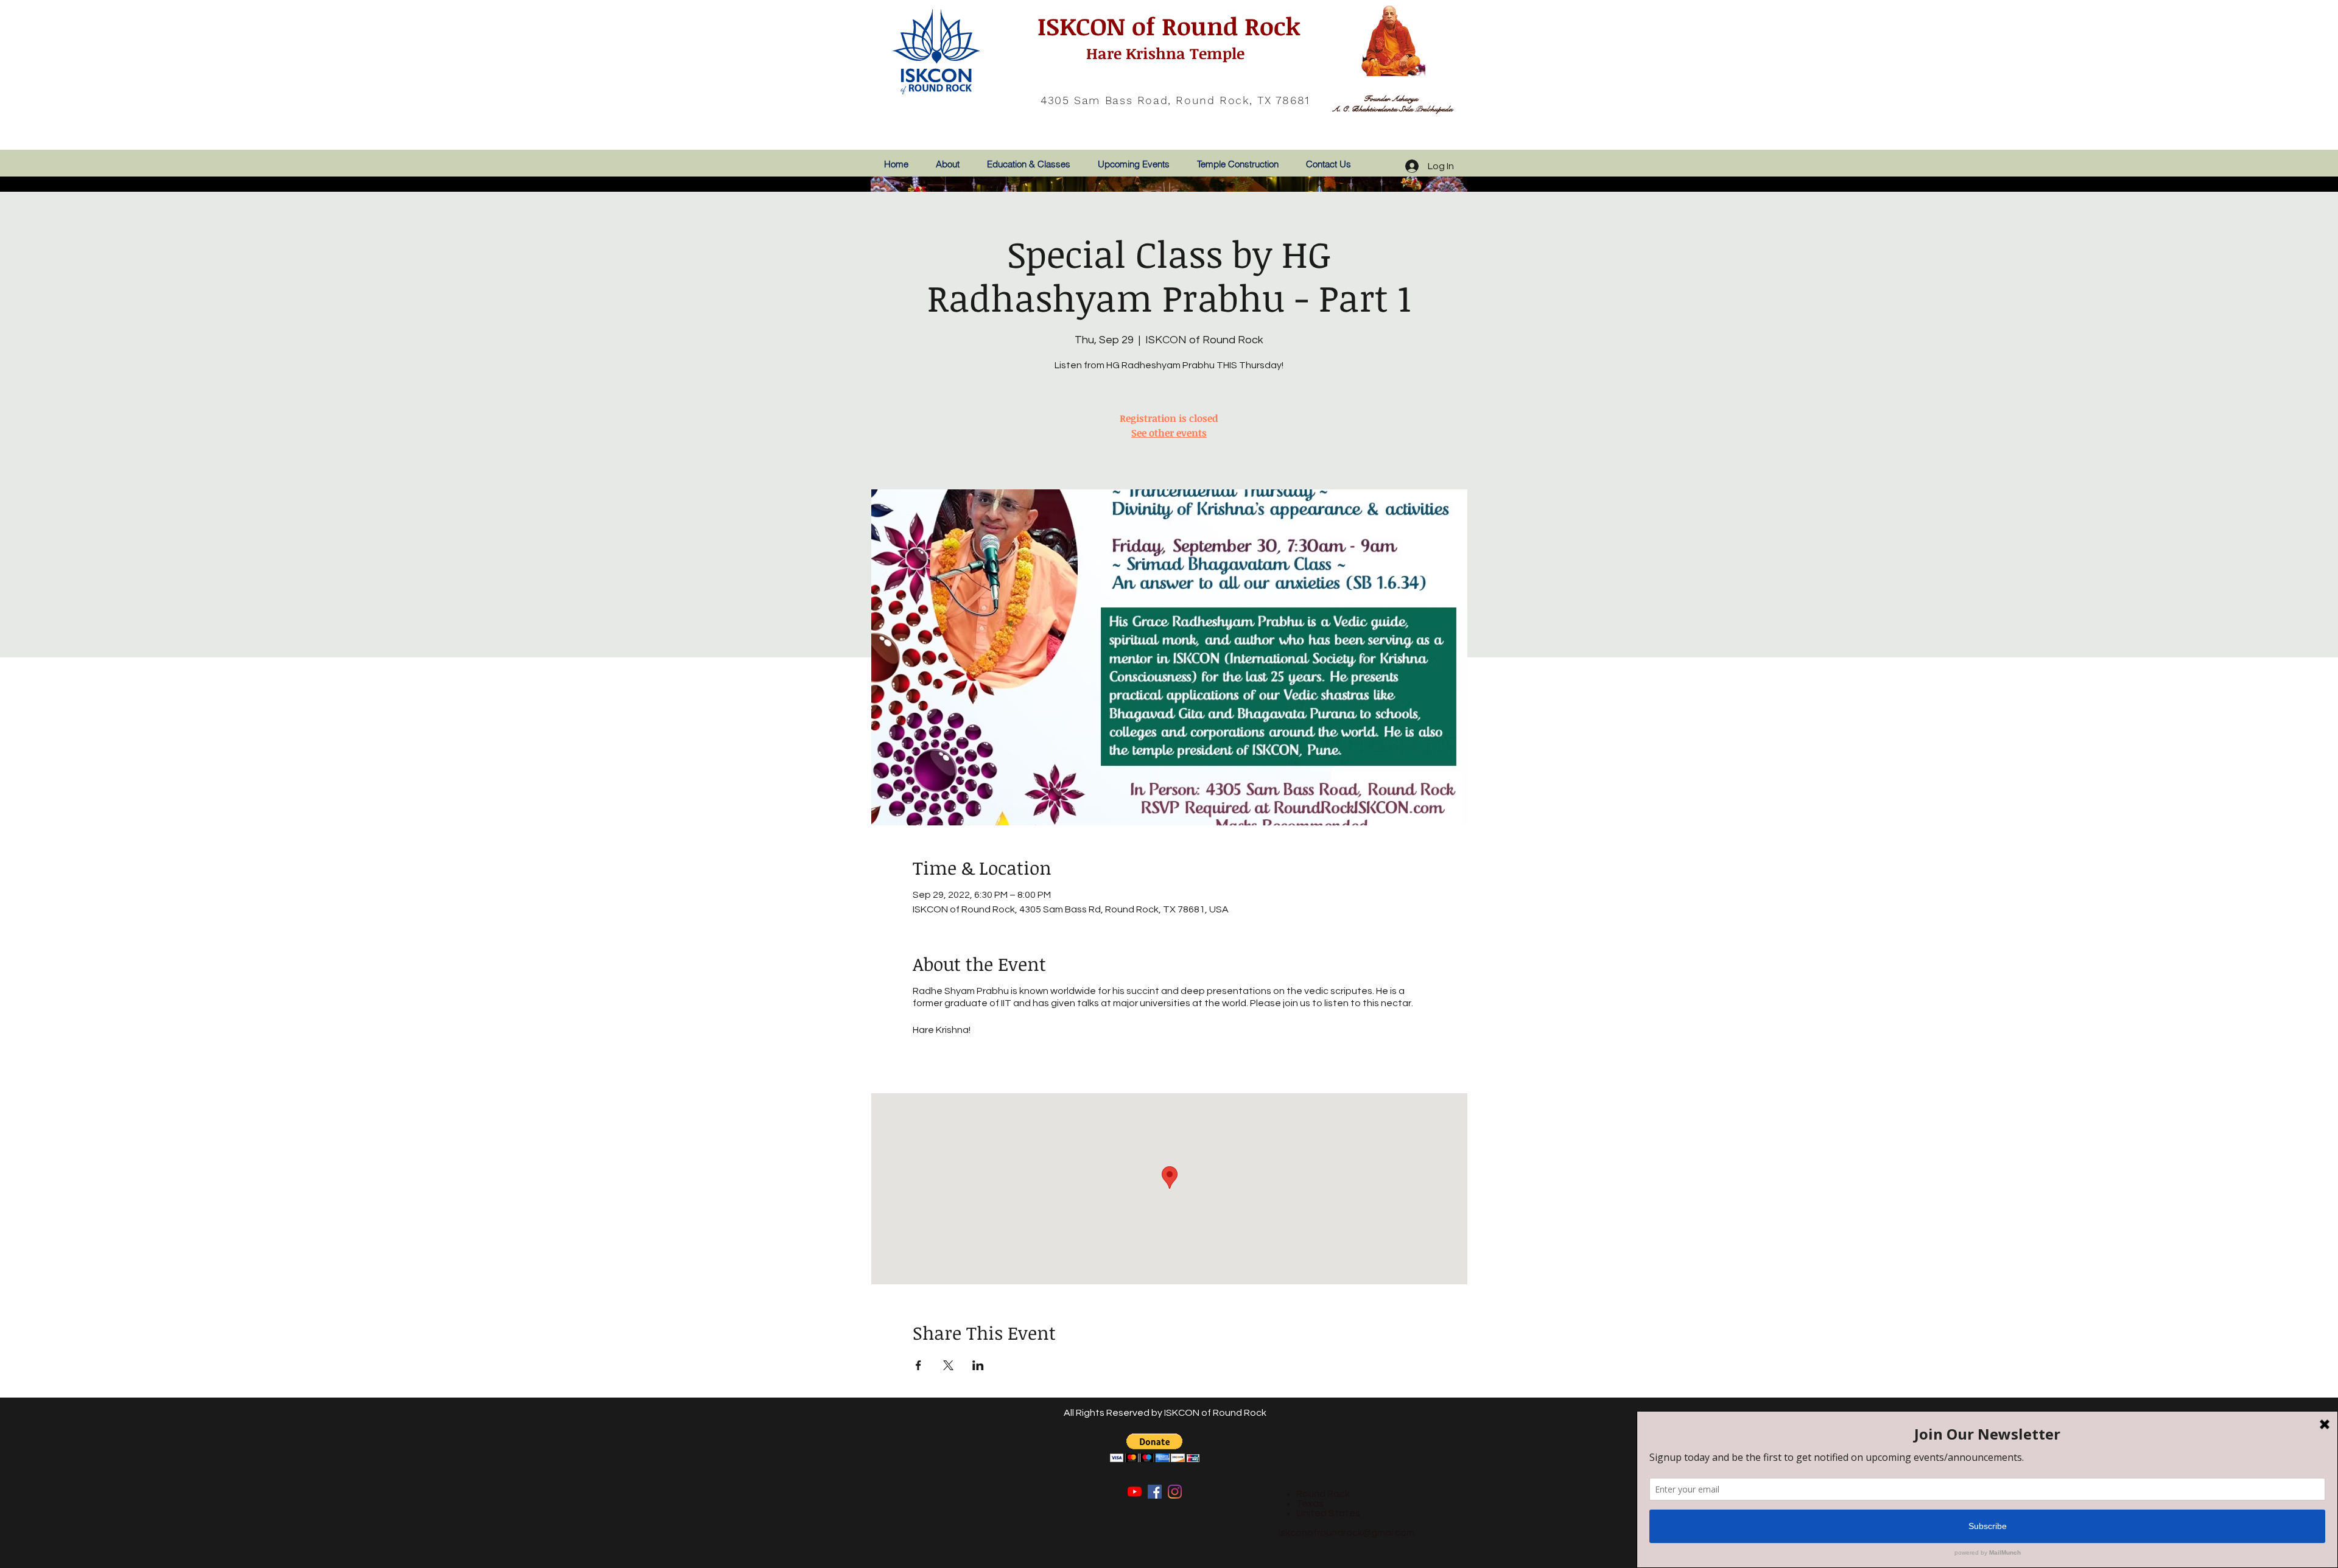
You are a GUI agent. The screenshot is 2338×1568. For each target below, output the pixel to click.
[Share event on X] (948, 1365)
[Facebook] (1155, 1492)
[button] (1155, 1448)
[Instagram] (1175, 1492)
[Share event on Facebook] (918, 1365)
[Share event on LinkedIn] (978, 1365)
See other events (1169, 433)
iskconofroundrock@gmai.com (1346, 1533)
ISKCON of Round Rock (1166, 26)
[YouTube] (1135, 1492)
